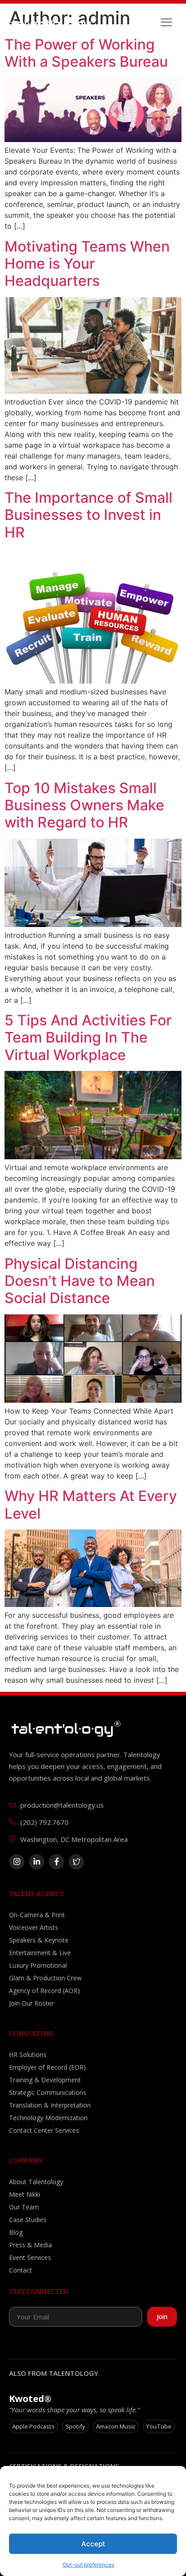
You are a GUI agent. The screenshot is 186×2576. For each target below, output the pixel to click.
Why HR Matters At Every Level (91, 1504)
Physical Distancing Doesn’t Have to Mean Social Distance (80, 1281)
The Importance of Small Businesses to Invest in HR (88, 515)
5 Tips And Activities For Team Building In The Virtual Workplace (88, 1038)
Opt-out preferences (88, 2565)
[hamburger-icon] (166, 23)
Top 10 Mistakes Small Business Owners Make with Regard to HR (84, 805)
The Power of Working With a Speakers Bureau (86, 53)
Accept (93, 2544)
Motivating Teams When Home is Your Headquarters (87, 264)
